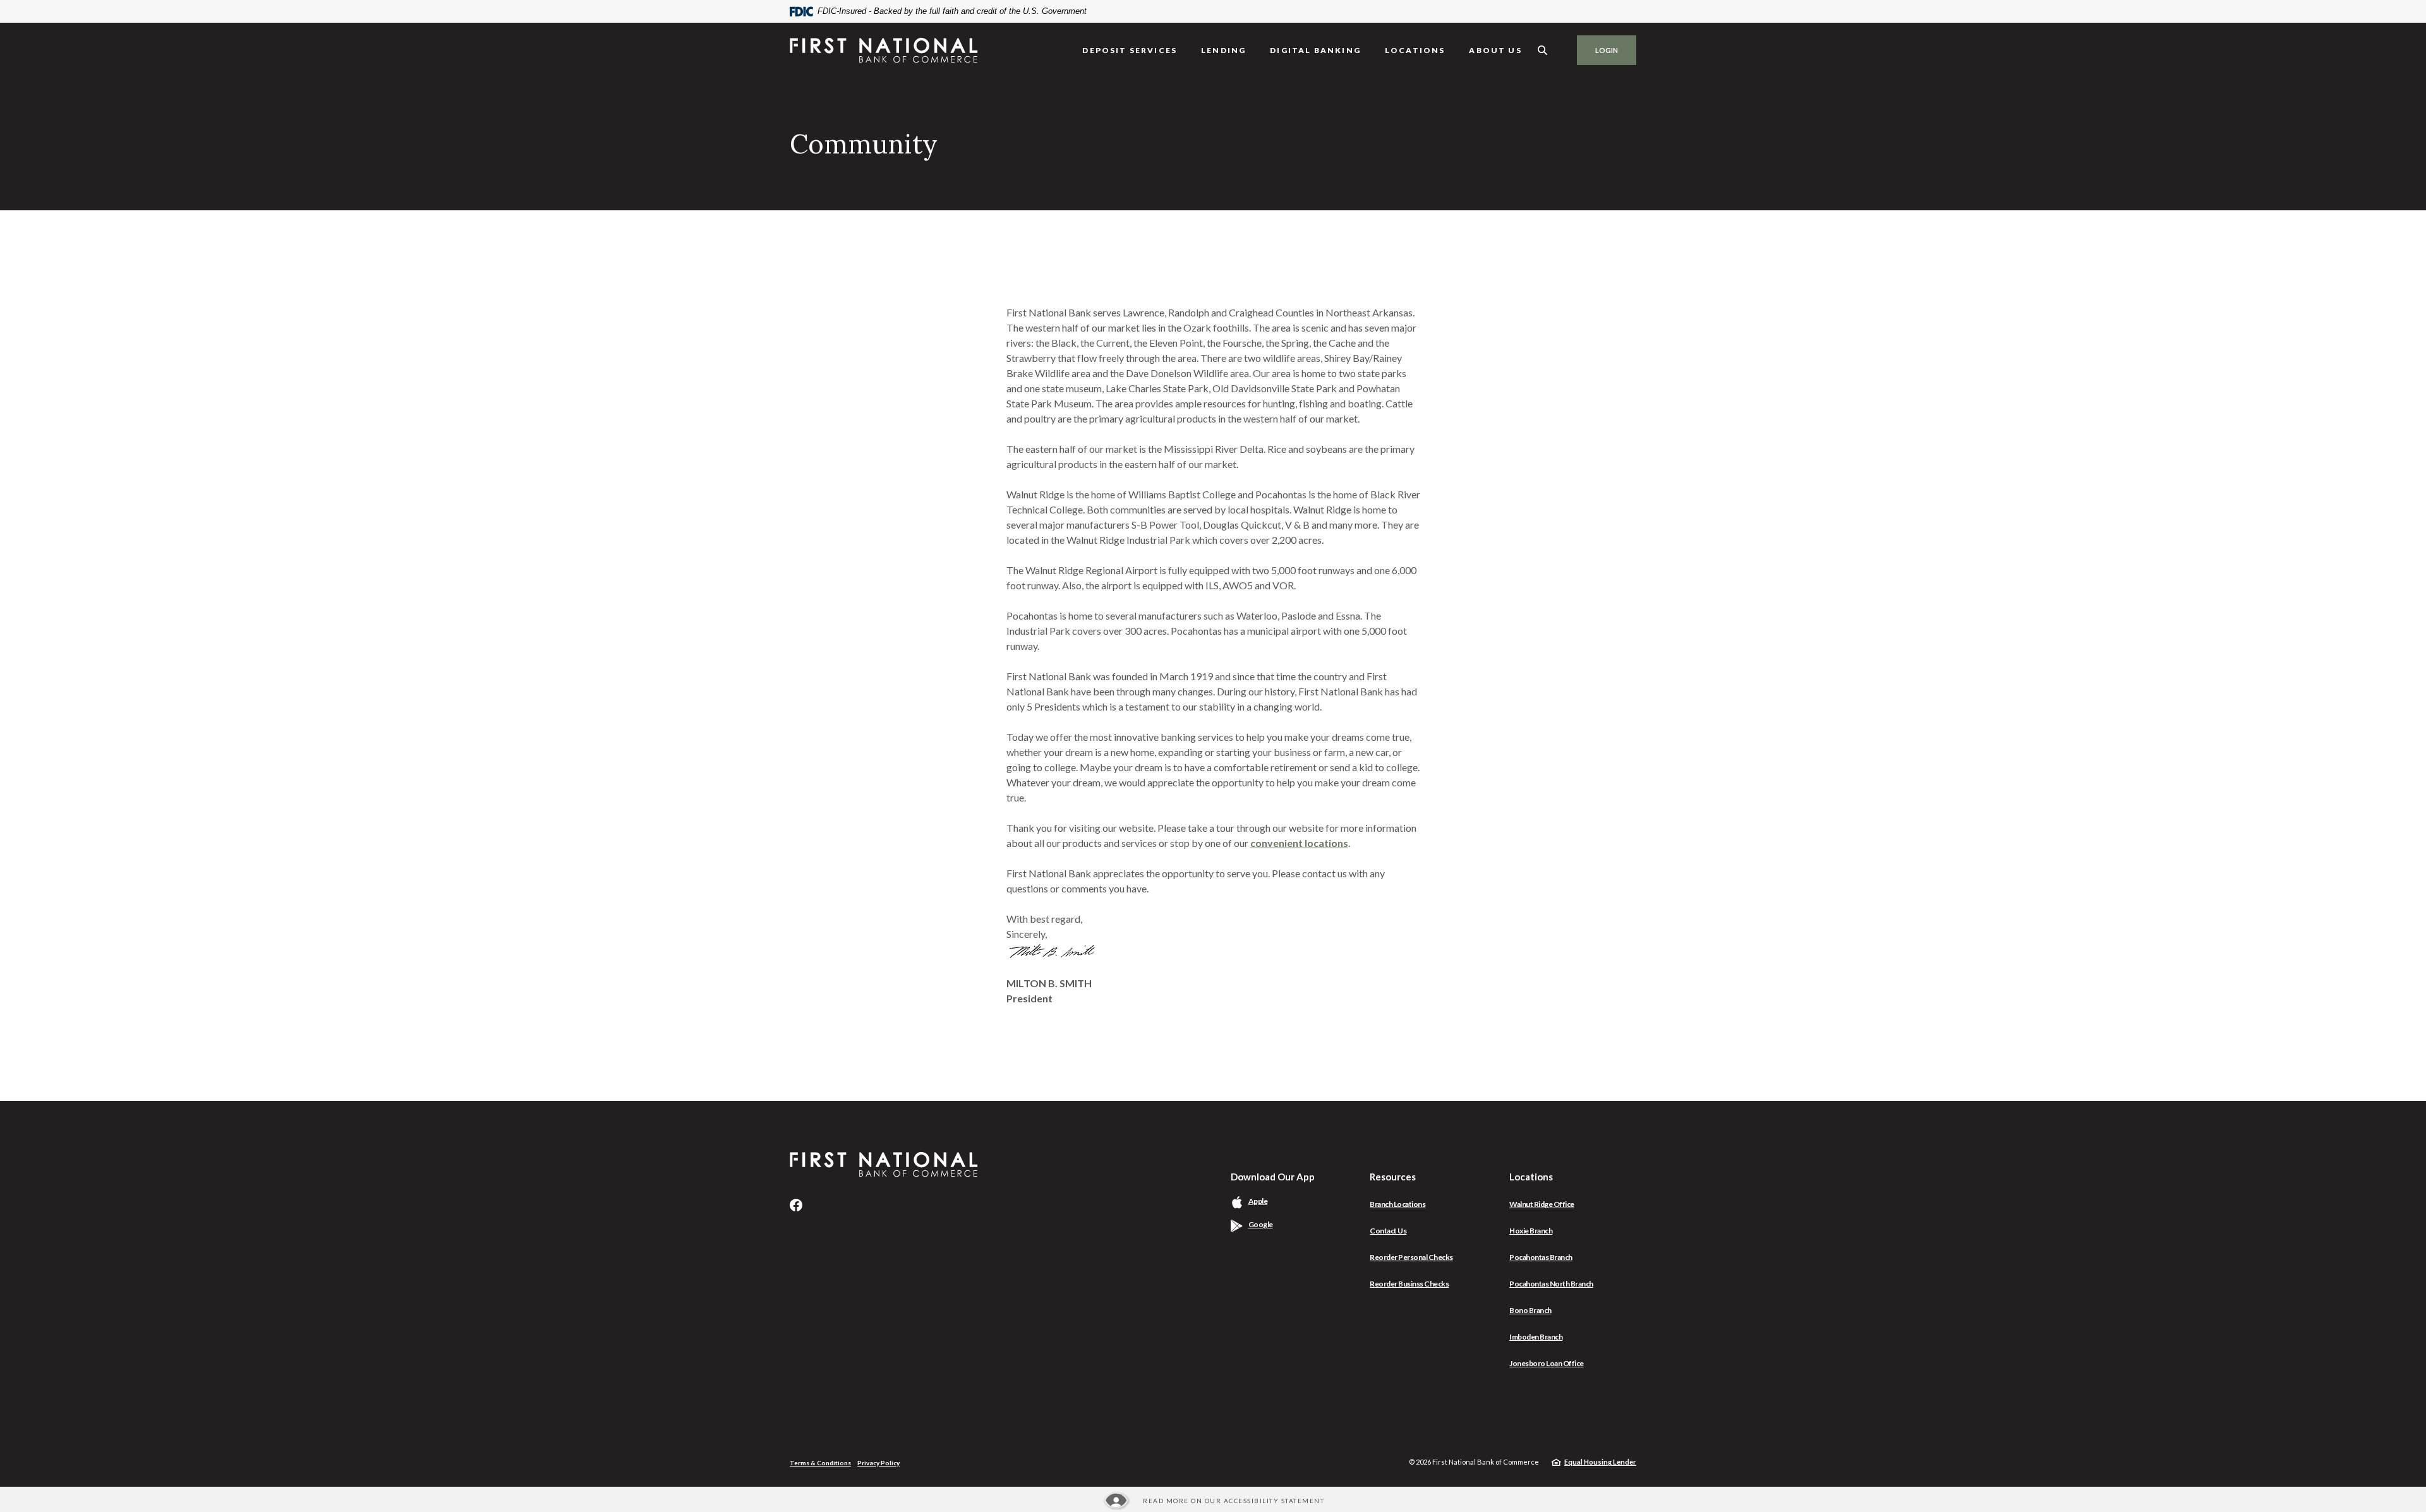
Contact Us (1388, 1231)
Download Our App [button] (1273, 1177)
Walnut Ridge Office (1542, 1204)
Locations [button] (1415, 50)
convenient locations (1299, 843)
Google (1276, 1224)
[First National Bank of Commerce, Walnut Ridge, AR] (884, 50)
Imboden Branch (1536, 1337)
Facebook (796, 1205)
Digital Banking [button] (1315, 50)
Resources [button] (1393, 1177)
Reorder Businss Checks (1409, 1284)
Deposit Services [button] (1130, 50)
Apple (1273, 1201)
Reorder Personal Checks (1411, 1257)
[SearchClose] (1543, 50)
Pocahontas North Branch (1551, 1284)
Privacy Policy (878, 1463)
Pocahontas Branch (1541, 1257)
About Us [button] (1495, 50)
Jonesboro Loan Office (1547, 1363)
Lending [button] (1223, 50)
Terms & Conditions (820, 1463)
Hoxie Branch (1531, 1231)
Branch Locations (1397, 1204)
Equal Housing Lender (1600, 1462)
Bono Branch (1530, 1310)
